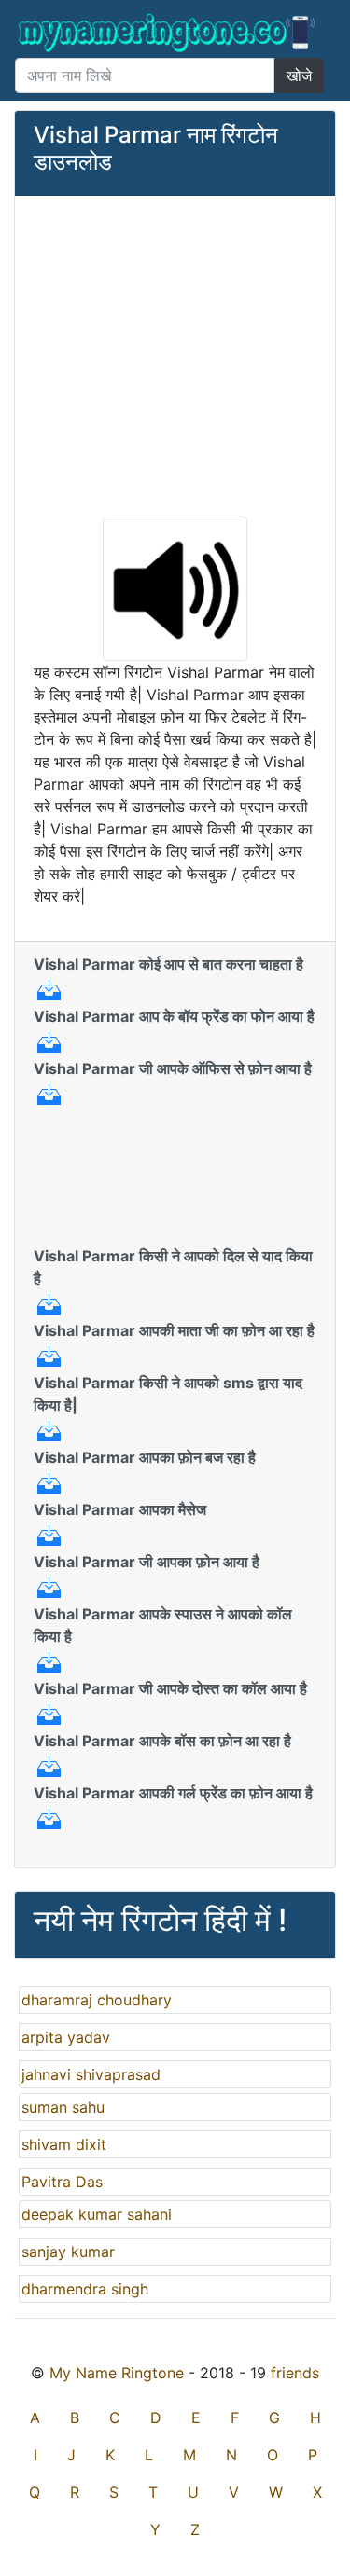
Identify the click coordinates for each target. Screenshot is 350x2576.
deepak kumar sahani (97, 2214)
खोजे (299, 76)
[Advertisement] (175, 354)
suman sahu (63, 2107)
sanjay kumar (68, 2252)
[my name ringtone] (168, 33)
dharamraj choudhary (97, 2000)
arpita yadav (66, 2037)
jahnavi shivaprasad (91, 2074)
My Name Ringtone (117, 2373)
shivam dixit (64, 2144)
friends (295, 2373)
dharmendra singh (85, 2289)
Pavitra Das (62, 2182)
